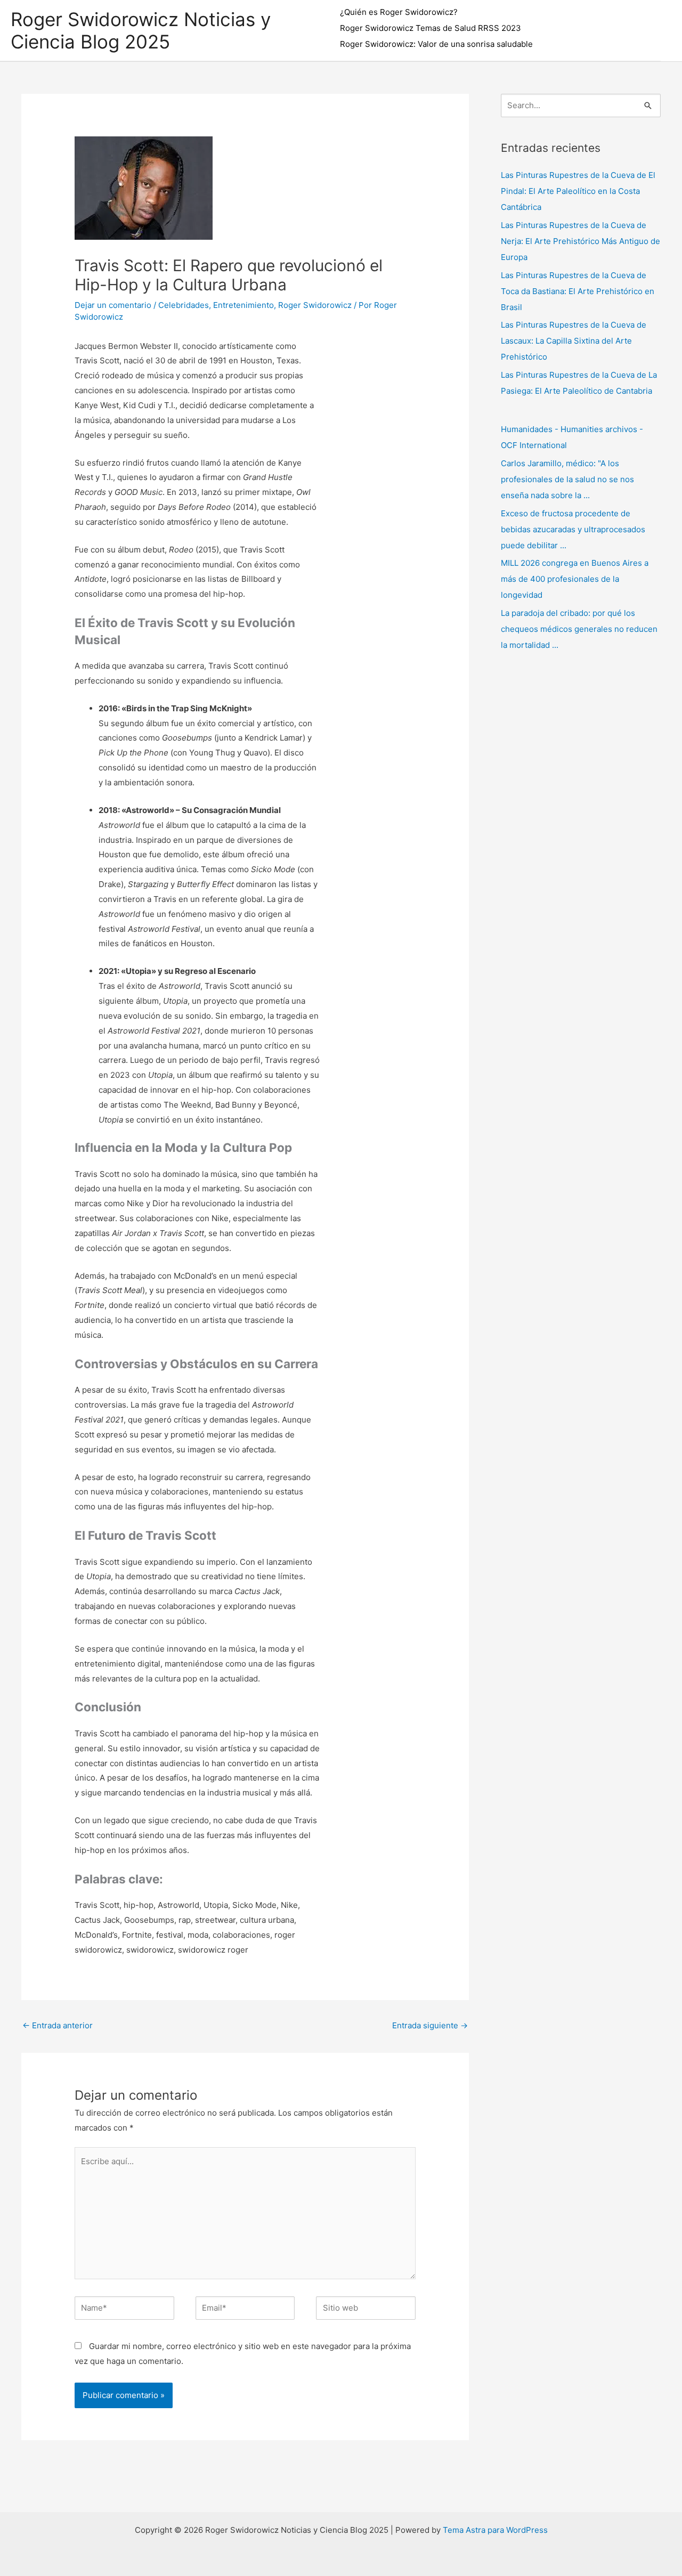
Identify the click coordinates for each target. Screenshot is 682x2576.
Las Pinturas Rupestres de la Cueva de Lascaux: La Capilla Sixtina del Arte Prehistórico (574, 341)
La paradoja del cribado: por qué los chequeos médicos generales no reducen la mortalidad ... (579, 629)
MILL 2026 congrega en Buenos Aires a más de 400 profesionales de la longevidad (575, 579)
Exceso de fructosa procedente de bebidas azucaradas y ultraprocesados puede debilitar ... (573, 529)
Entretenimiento (243, 305)
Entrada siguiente (430, 2025)
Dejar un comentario (113, 305)
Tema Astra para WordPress (495, 2530)
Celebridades (184, 305)
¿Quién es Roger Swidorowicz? (399, 12)
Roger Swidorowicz (315, 305)
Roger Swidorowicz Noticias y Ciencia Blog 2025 (141, 30)
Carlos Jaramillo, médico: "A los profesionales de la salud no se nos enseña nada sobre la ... (567, 479)
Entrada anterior (58, 2025)
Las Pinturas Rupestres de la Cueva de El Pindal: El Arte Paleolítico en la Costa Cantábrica (578, 191)
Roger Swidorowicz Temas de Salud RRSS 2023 (431, 28)
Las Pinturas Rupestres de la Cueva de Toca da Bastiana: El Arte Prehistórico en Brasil (578, 291)
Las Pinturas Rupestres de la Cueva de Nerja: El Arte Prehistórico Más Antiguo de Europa (580, 241)
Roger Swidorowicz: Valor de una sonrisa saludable (436, 44)
